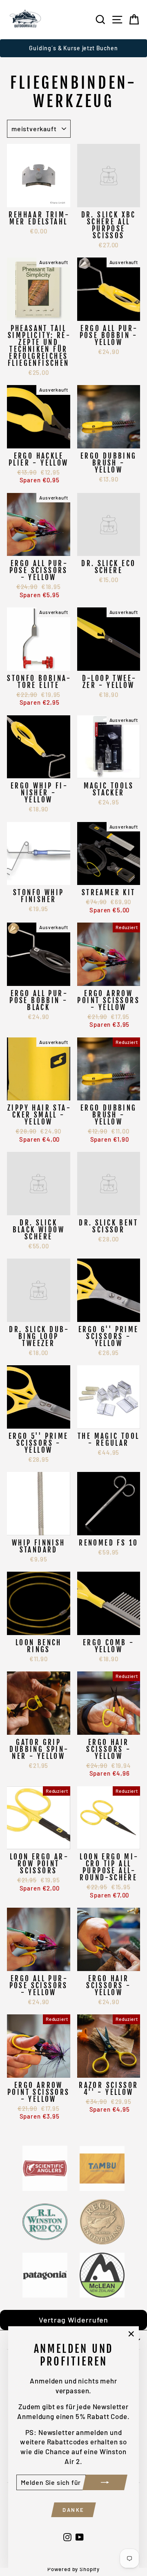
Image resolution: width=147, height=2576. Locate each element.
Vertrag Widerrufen (73, 2320)
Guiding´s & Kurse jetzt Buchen (73, 48)
